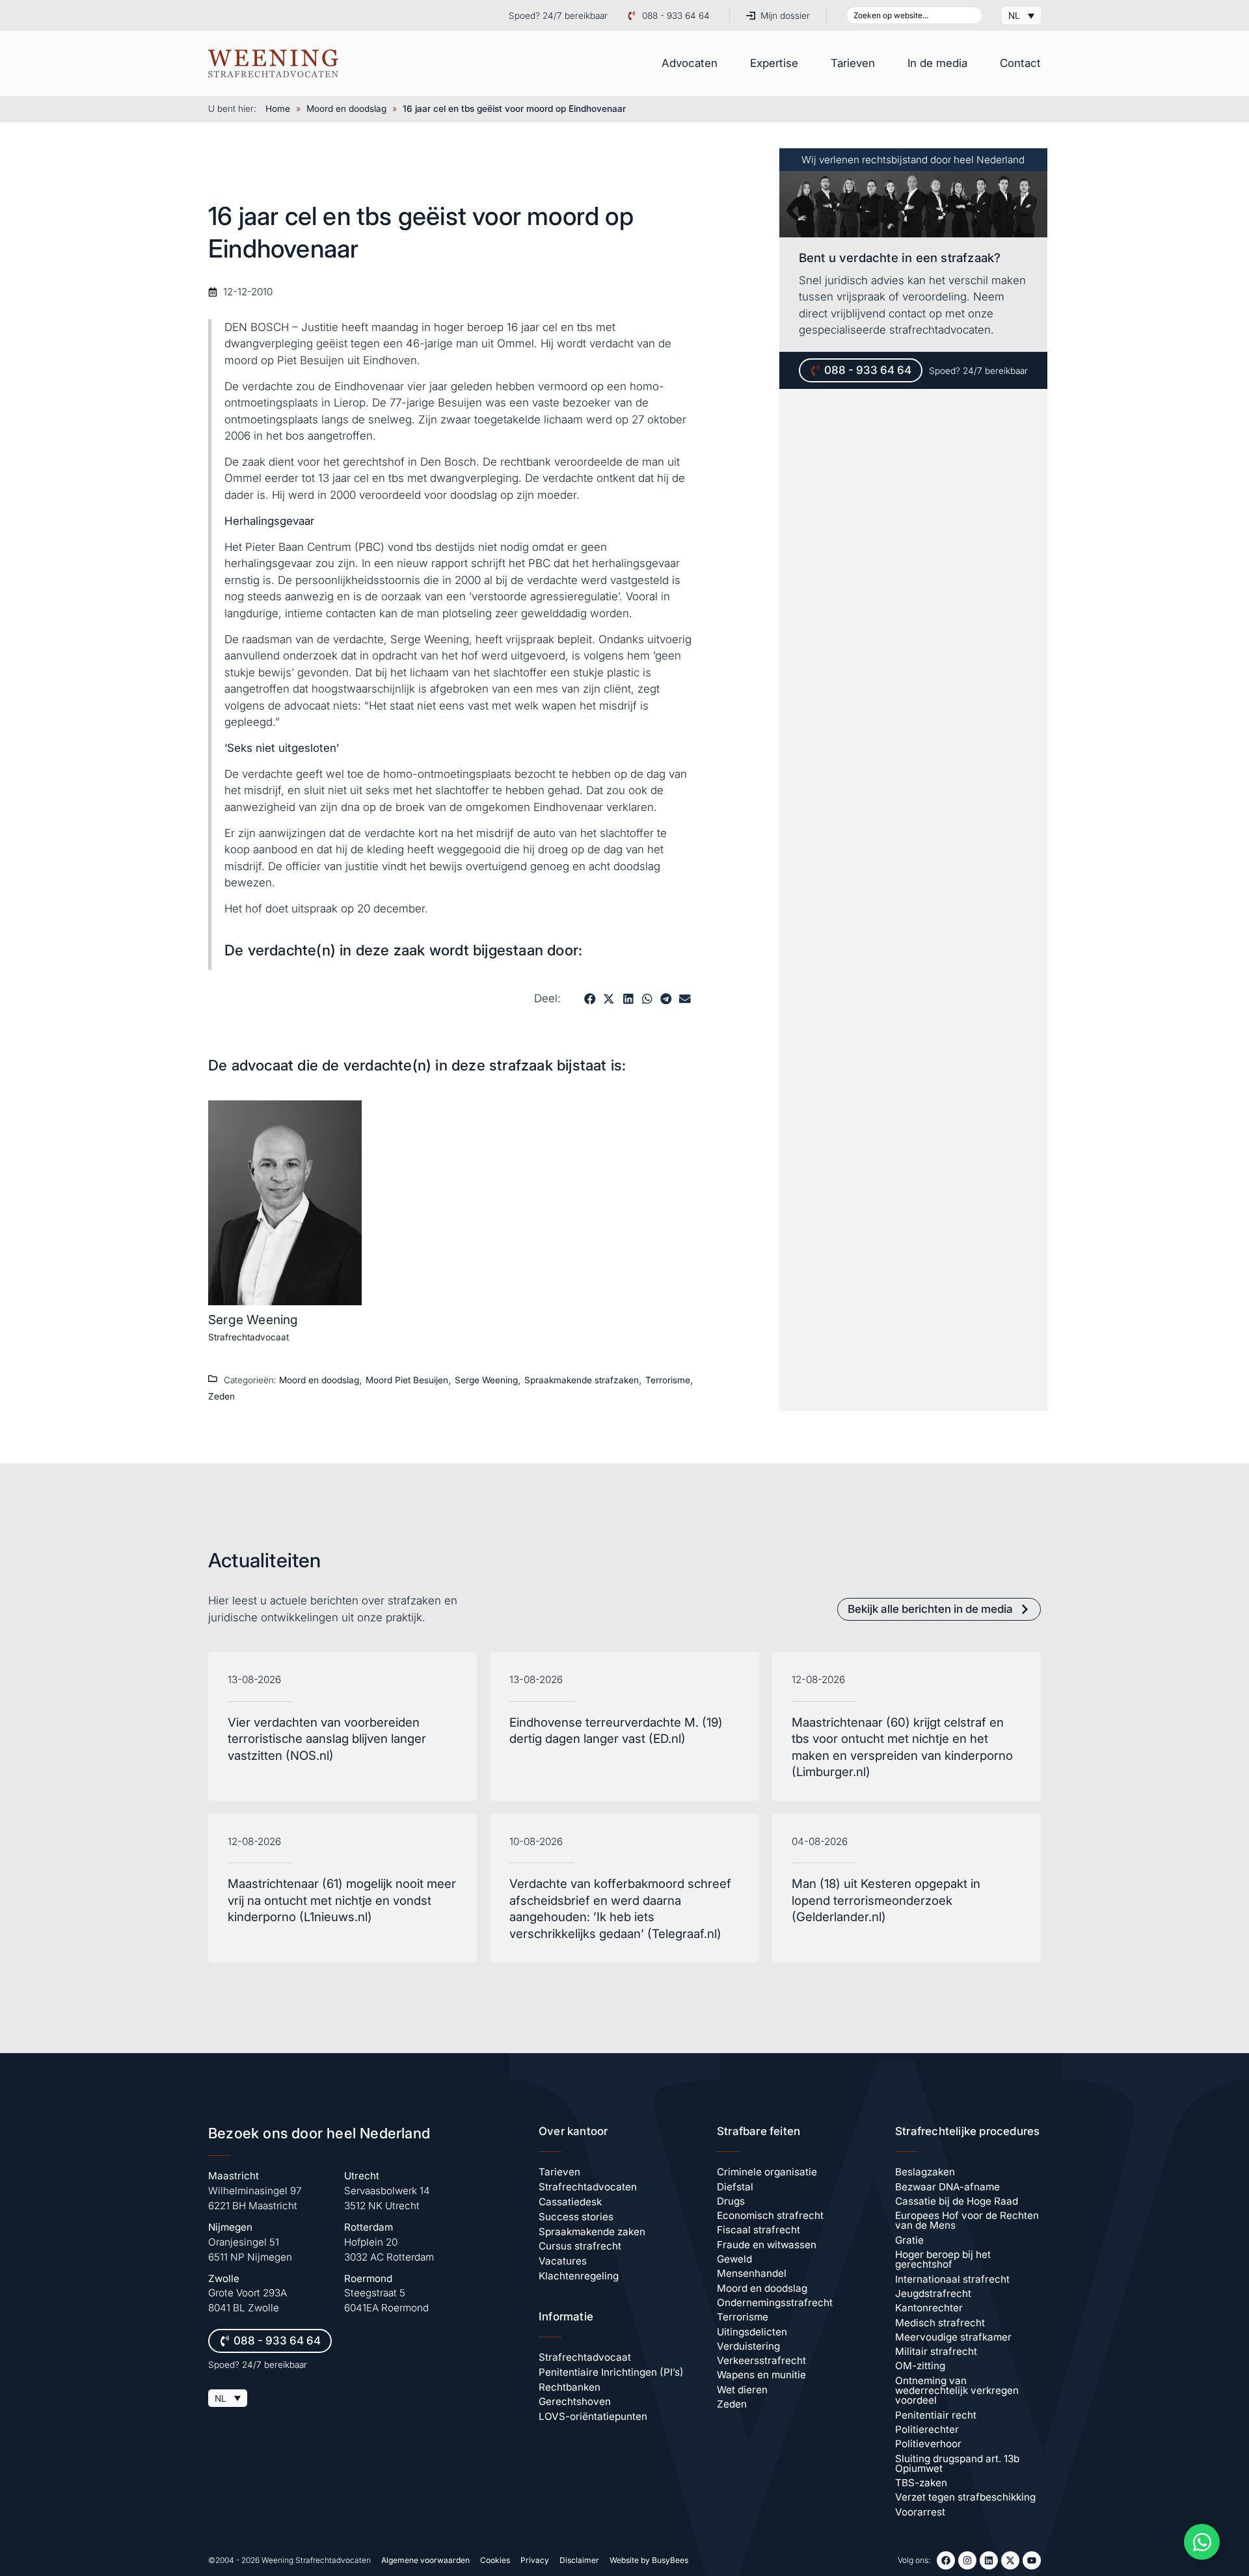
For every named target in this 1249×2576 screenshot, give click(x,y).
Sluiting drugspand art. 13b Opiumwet (957, 2463)
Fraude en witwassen (767, 2245)
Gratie (909, 2240)
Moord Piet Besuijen (407, 1380)
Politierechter (927, 2429)
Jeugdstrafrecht (933, 2293)
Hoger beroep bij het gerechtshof (943, 2259)
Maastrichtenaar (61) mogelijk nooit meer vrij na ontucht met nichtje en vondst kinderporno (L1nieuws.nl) (342, 1900)
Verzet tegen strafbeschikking (965, 2497)
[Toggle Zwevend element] (1202, 2542)
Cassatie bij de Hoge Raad (957, 2201)
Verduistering (748, 2346)
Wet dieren (742, 2390)
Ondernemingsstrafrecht (775, 2303)
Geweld (734, 2259)
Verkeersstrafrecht (761, 2360)
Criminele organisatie (767, 2172)
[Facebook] (946, 2560)
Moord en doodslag (346, 109)
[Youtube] (1032, 2560)
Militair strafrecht (936, 2351)
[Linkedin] (989, 2560)
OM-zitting (920, 2366)
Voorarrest (920, 2512)
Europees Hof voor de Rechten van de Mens (967, 2220)
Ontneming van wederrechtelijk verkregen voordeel (957, 2391)
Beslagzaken (925, 2172)
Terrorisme (668, 1380)
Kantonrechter (929, 2308)
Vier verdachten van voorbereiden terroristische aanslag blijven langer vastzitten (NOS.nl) (327, 1739)
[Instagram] (967, 2560)
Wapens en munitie (761, 2375)
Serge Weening (253, 1320)
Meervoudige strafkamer (953, 2337)
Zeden (222, 1396)
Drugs (731, 2201)
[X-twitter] (1010, 2560)
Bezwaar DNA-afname (947, 2187)
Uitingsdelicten (752, 2332)
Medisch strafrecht (940, 2323)
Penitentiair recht (936, 2415)
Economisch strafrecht (770, 2215)
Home (278, 109)
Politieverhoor (928, 2444)
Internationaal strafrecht (952, 2279)
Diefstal (735, 2187)
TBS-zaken (921, 2483)
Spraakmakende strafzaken (582, 1380)
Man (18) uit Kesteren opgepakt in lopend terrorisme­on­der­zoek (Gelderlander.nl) (886, 1900)
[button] (590, 999)
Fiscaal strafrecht (759, 2230)
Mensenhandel (752, 2273)
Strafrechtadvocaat (248, 1337)
